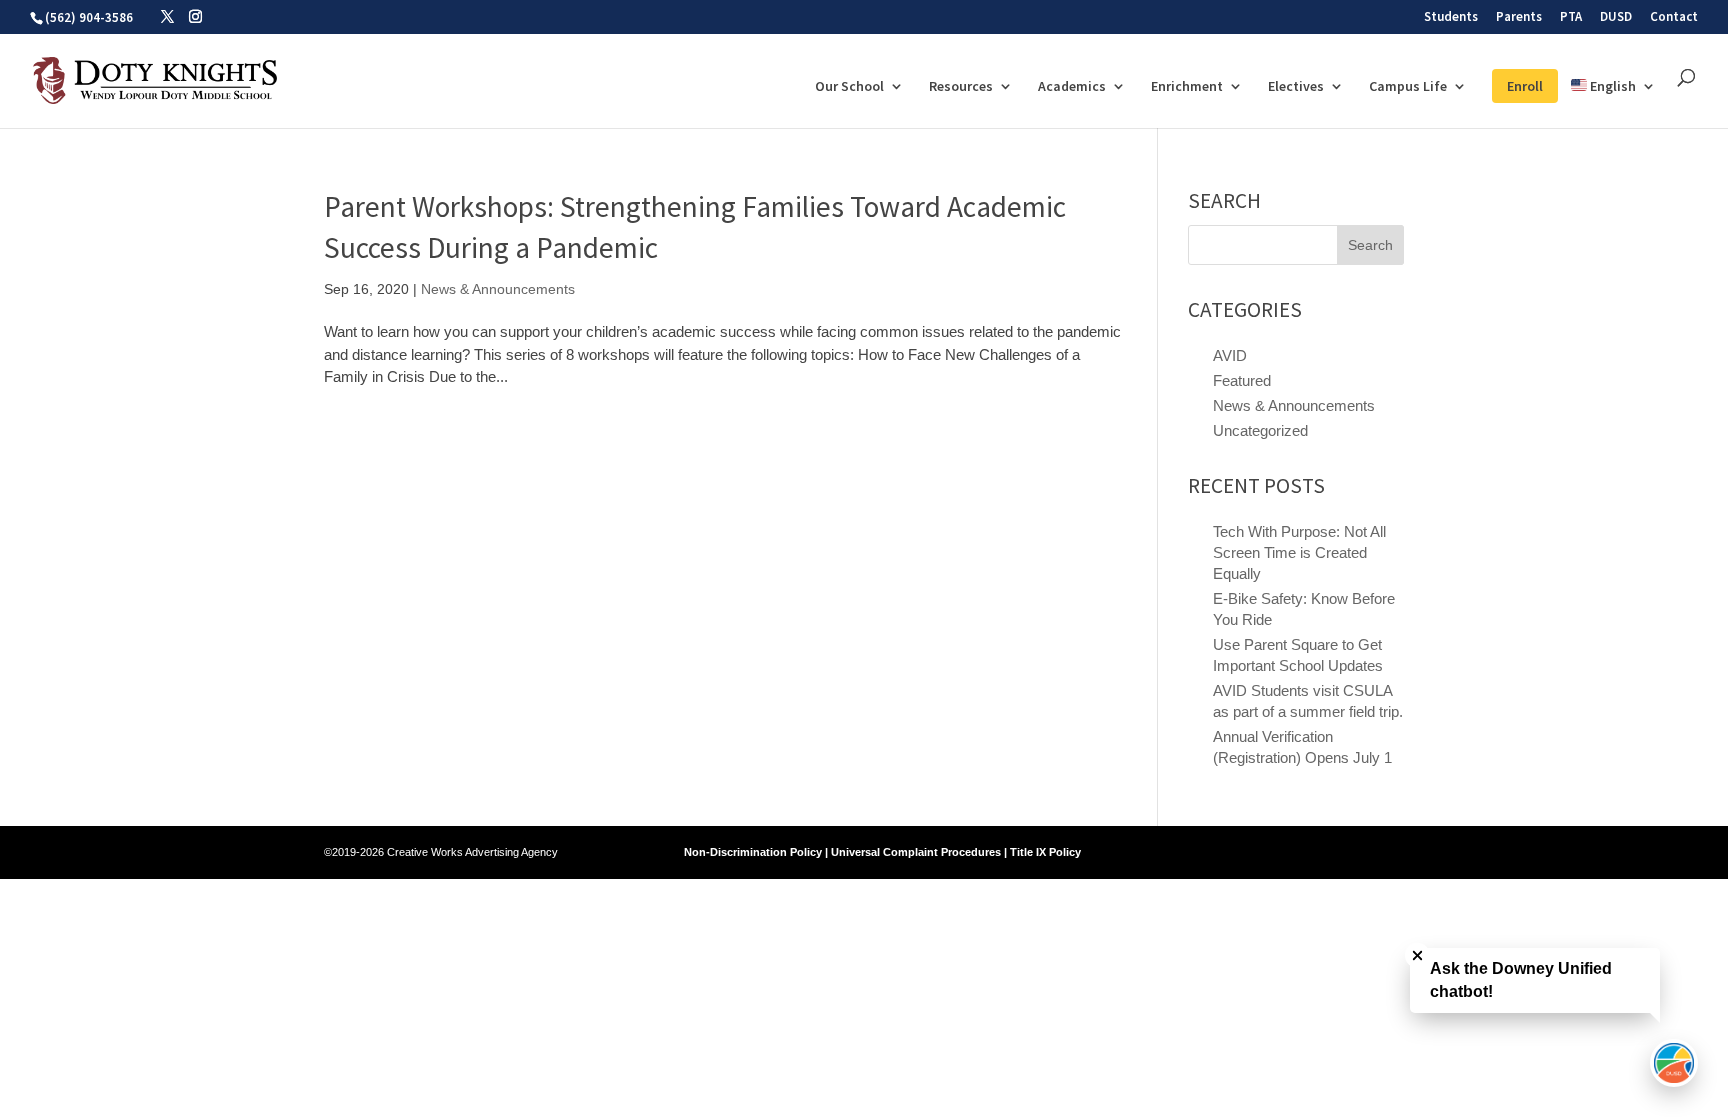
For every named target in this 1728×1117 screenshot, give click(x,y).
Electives (1296, 87)
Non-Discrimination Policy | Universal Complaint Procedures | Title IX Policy (882, 852)
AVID (1230, 355)
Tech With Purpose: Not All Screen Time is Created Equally (1299, 552)
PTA (1571, 17)
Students (1451, 17)
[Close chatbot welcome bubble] (1417, 955)
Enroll (1525, 86)
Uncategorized (1260, 430)
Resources (961, 87)
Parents (1519, 17)
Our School (849, 87)
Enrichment (1187, 87)
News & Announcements (498, 289)
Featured (1242, 380)
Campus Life (1408, 87)
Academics (1072, 87)
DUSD (1616, 17)
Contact (1674, 17)
